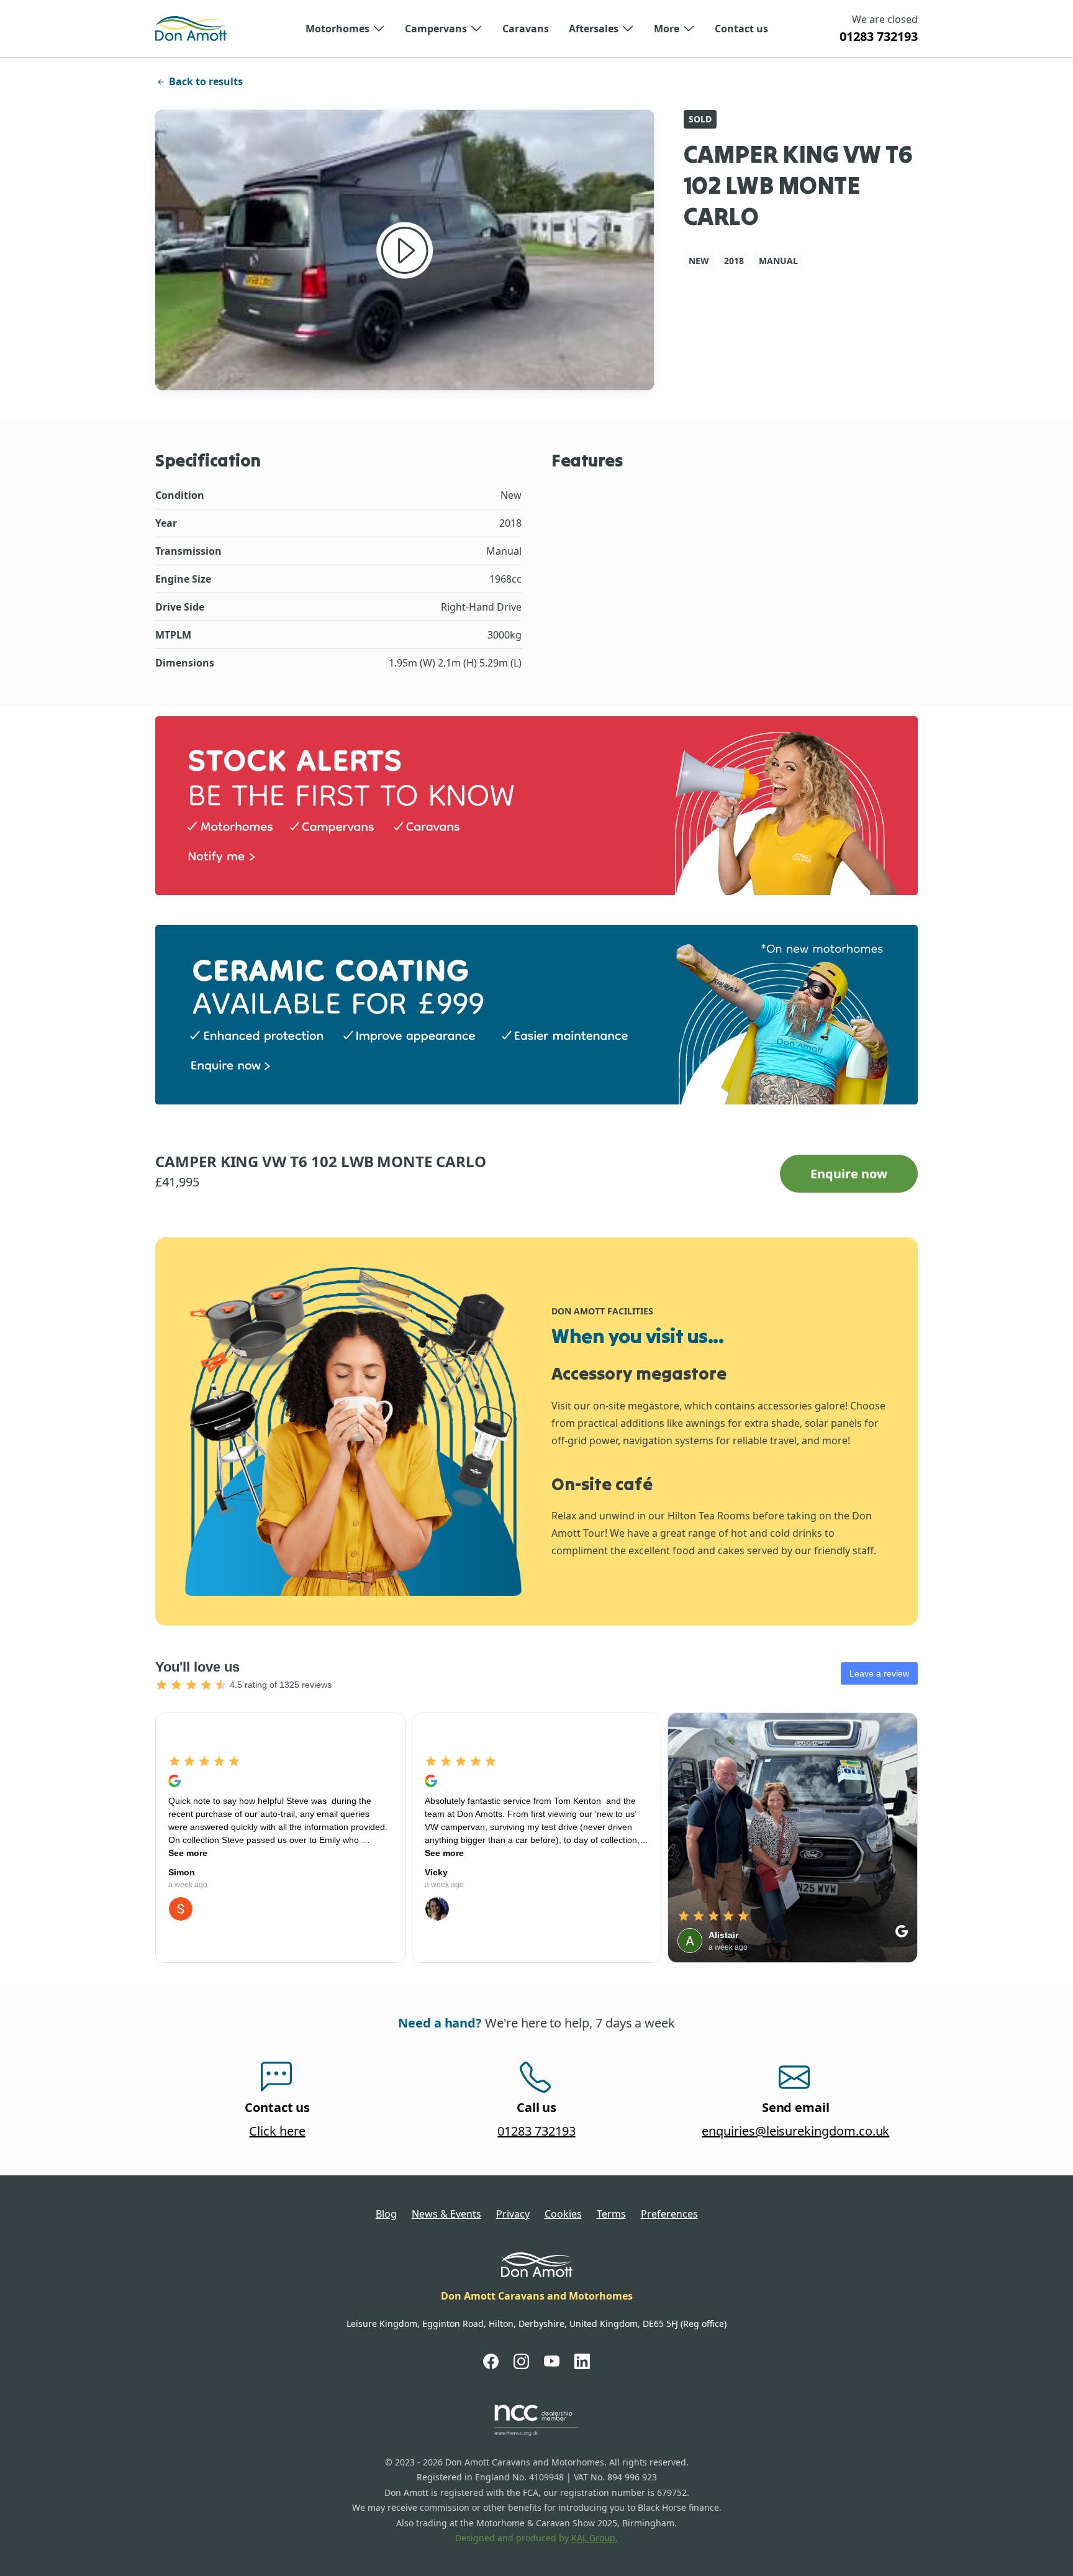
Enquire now (849, 1174)
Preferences (669, 2214)
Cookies (563, 2214)
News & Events (446, 2214)
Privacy (513, 2214)
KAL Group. (595, 2538)
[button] (345, 29)
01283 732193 (879, 36)
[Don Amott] (191, 29)
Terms (611, 2214)
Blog (386, 2214)
